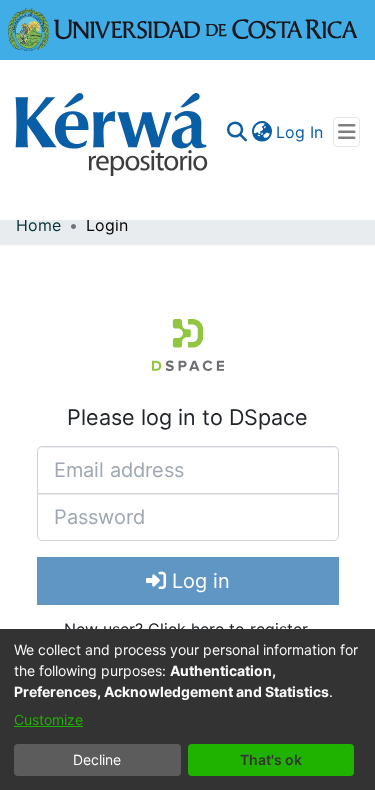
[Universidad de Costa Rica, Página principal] (183, 28)
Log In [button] (300, 132)
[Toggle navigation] (346, 132)
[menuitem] (261, 132)
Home (38, 225)
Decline (97, 759)
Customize (48, 719)
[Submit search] (236, 132)
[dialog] (187, 709)
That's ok (271, 759)
